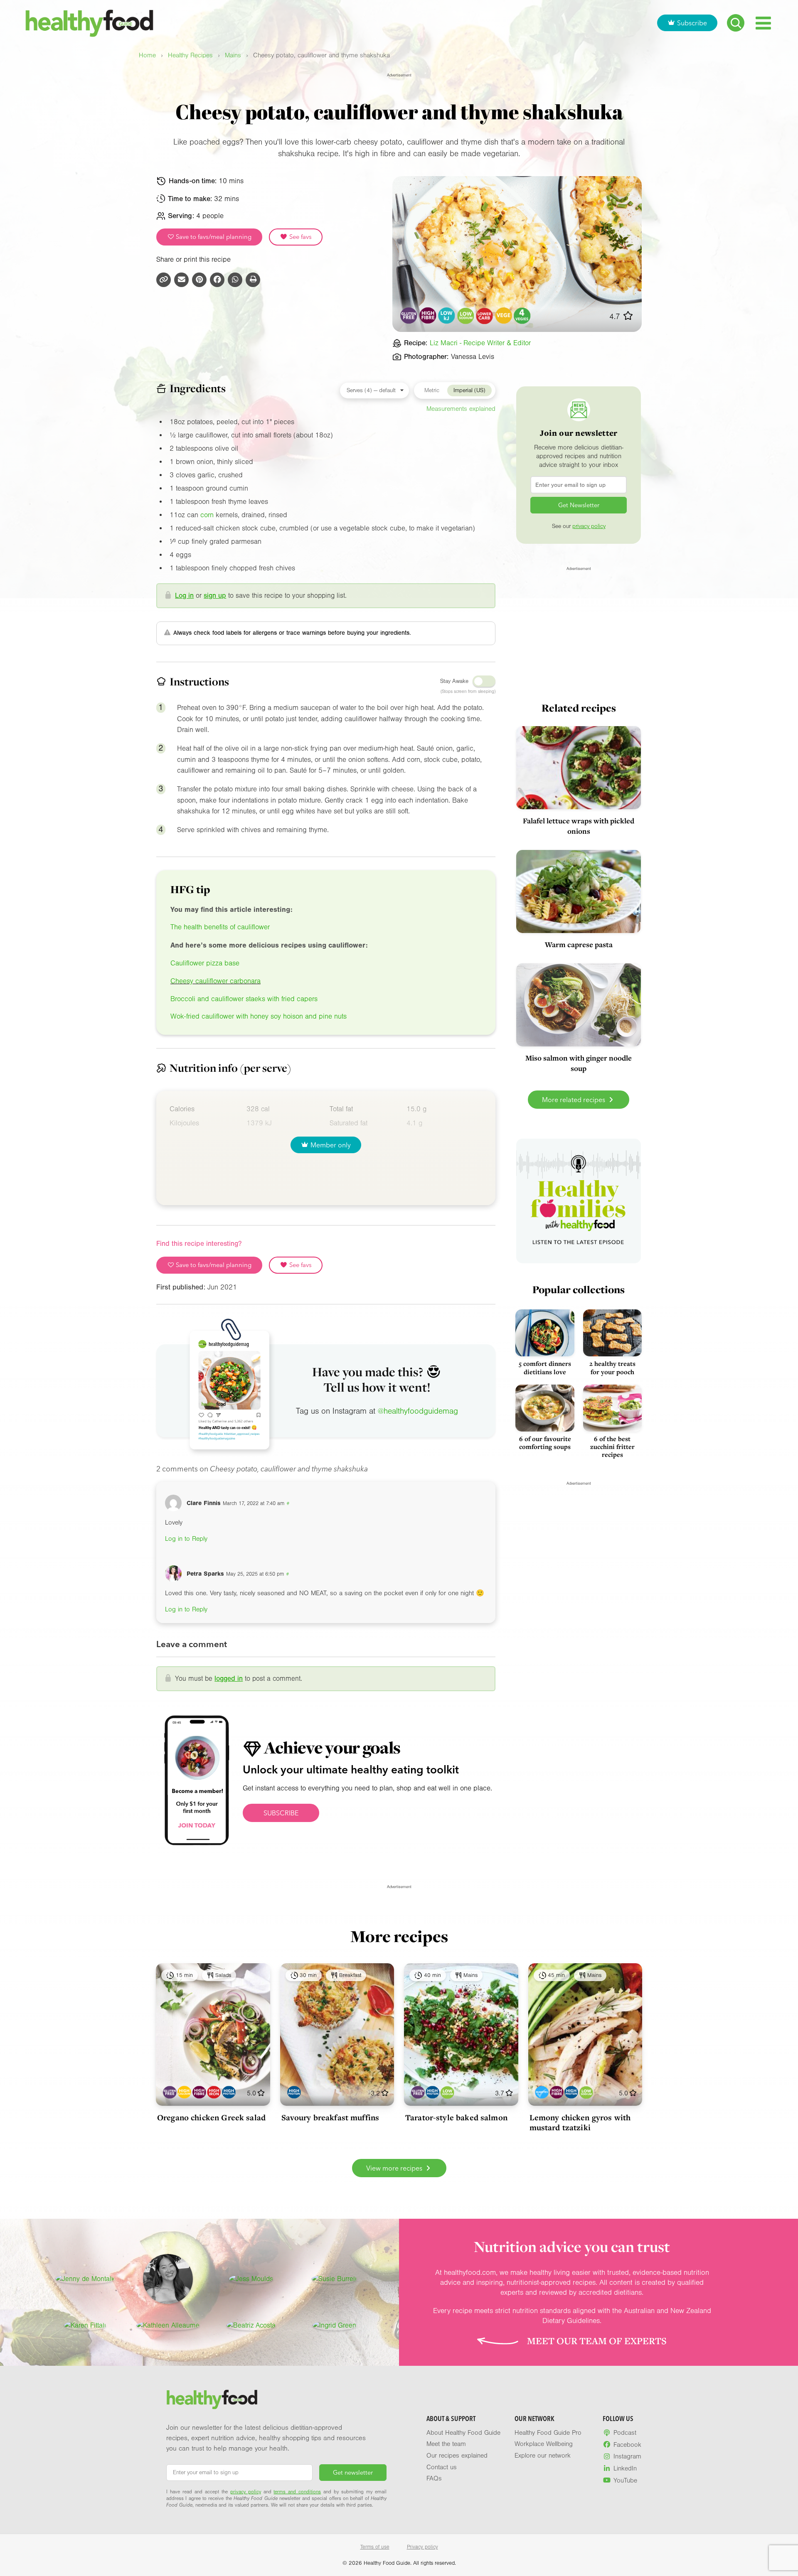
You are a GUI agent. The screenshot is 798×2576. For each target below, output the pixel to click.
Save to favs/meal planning (213, 237)
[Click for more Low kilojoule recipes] (447, 316)
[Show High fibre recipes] (199, 2092)
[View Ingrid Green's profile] (334, 2326)
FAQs (434, 2478)
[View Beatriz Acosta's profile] (251, 2326)
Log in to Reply (186, 1539)
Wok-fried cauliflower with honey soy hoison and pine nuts (259, 1016)
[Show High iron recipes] (214, 2092)
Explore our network (543, 2456)
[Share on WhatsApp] (235, 280)
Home (147, 55)
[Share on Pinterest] (199, 280)
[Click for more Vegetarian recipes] (504, 316)
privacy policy (589, 526)
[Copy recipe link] (164, 280)
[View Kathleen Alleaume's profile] (168, 2326)
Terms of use (375, 2547)
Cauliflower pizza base (205, 963)
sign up (215, 596)
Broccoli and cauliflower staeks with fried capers (244, 999)
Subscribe (692, 23)
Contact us (442, 2467)
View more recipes (395, 2168)
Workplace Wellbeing (544, 2444)
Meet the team (446, 2444)
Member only (331, 1145)
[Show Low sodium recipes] (447, 2092)
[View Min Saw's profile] (168, 2279)
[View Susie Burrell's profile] (334, 2279)
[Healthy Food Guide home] (212, 2399)
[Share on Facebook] (217, 280)
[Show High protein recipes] (229, 2092)
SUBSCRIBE (281, 1813)
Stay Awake (454, 681)
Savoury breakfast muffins (330, 2117)
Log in (184, 596)
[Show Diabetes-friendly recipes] (542, 2092)
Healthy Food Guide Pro (548, 2433)
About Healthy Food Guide (463, 2433)
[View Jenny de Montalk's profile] (85, 2279)
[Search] (736, 23)
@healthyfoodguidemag (418, 1411)
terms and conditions (297, 2492)
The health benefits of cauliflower (220, 927)
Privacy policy (422, 2547)
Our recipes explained (457, 2456)
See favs (300, 237)
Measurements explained (461, 409)
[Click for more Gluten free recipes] (409, 316)
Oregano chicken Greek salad (211, 2117)
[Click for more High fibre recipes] (428, 316)
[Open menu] (763, 23)
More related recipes (574, 1100)
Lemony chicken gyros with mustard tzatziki (580, 2122)
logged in (229, 1678)
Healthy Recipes (190, 55)
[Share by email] (181, 280)
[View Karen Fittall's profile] (85, 2326)
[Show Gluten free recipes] (170, 2092)
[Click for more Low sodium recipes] (466, 316)
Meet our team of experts (597, 2341)
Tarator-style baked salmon (456, 2117)
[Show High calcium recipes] (184, 2092)
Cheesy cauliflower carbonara (216, 981)
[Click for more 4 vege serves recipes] (523, 316)
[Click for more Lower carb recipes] (485, 316)
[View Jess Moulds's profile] (251, 2279)
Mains (233, 55)
